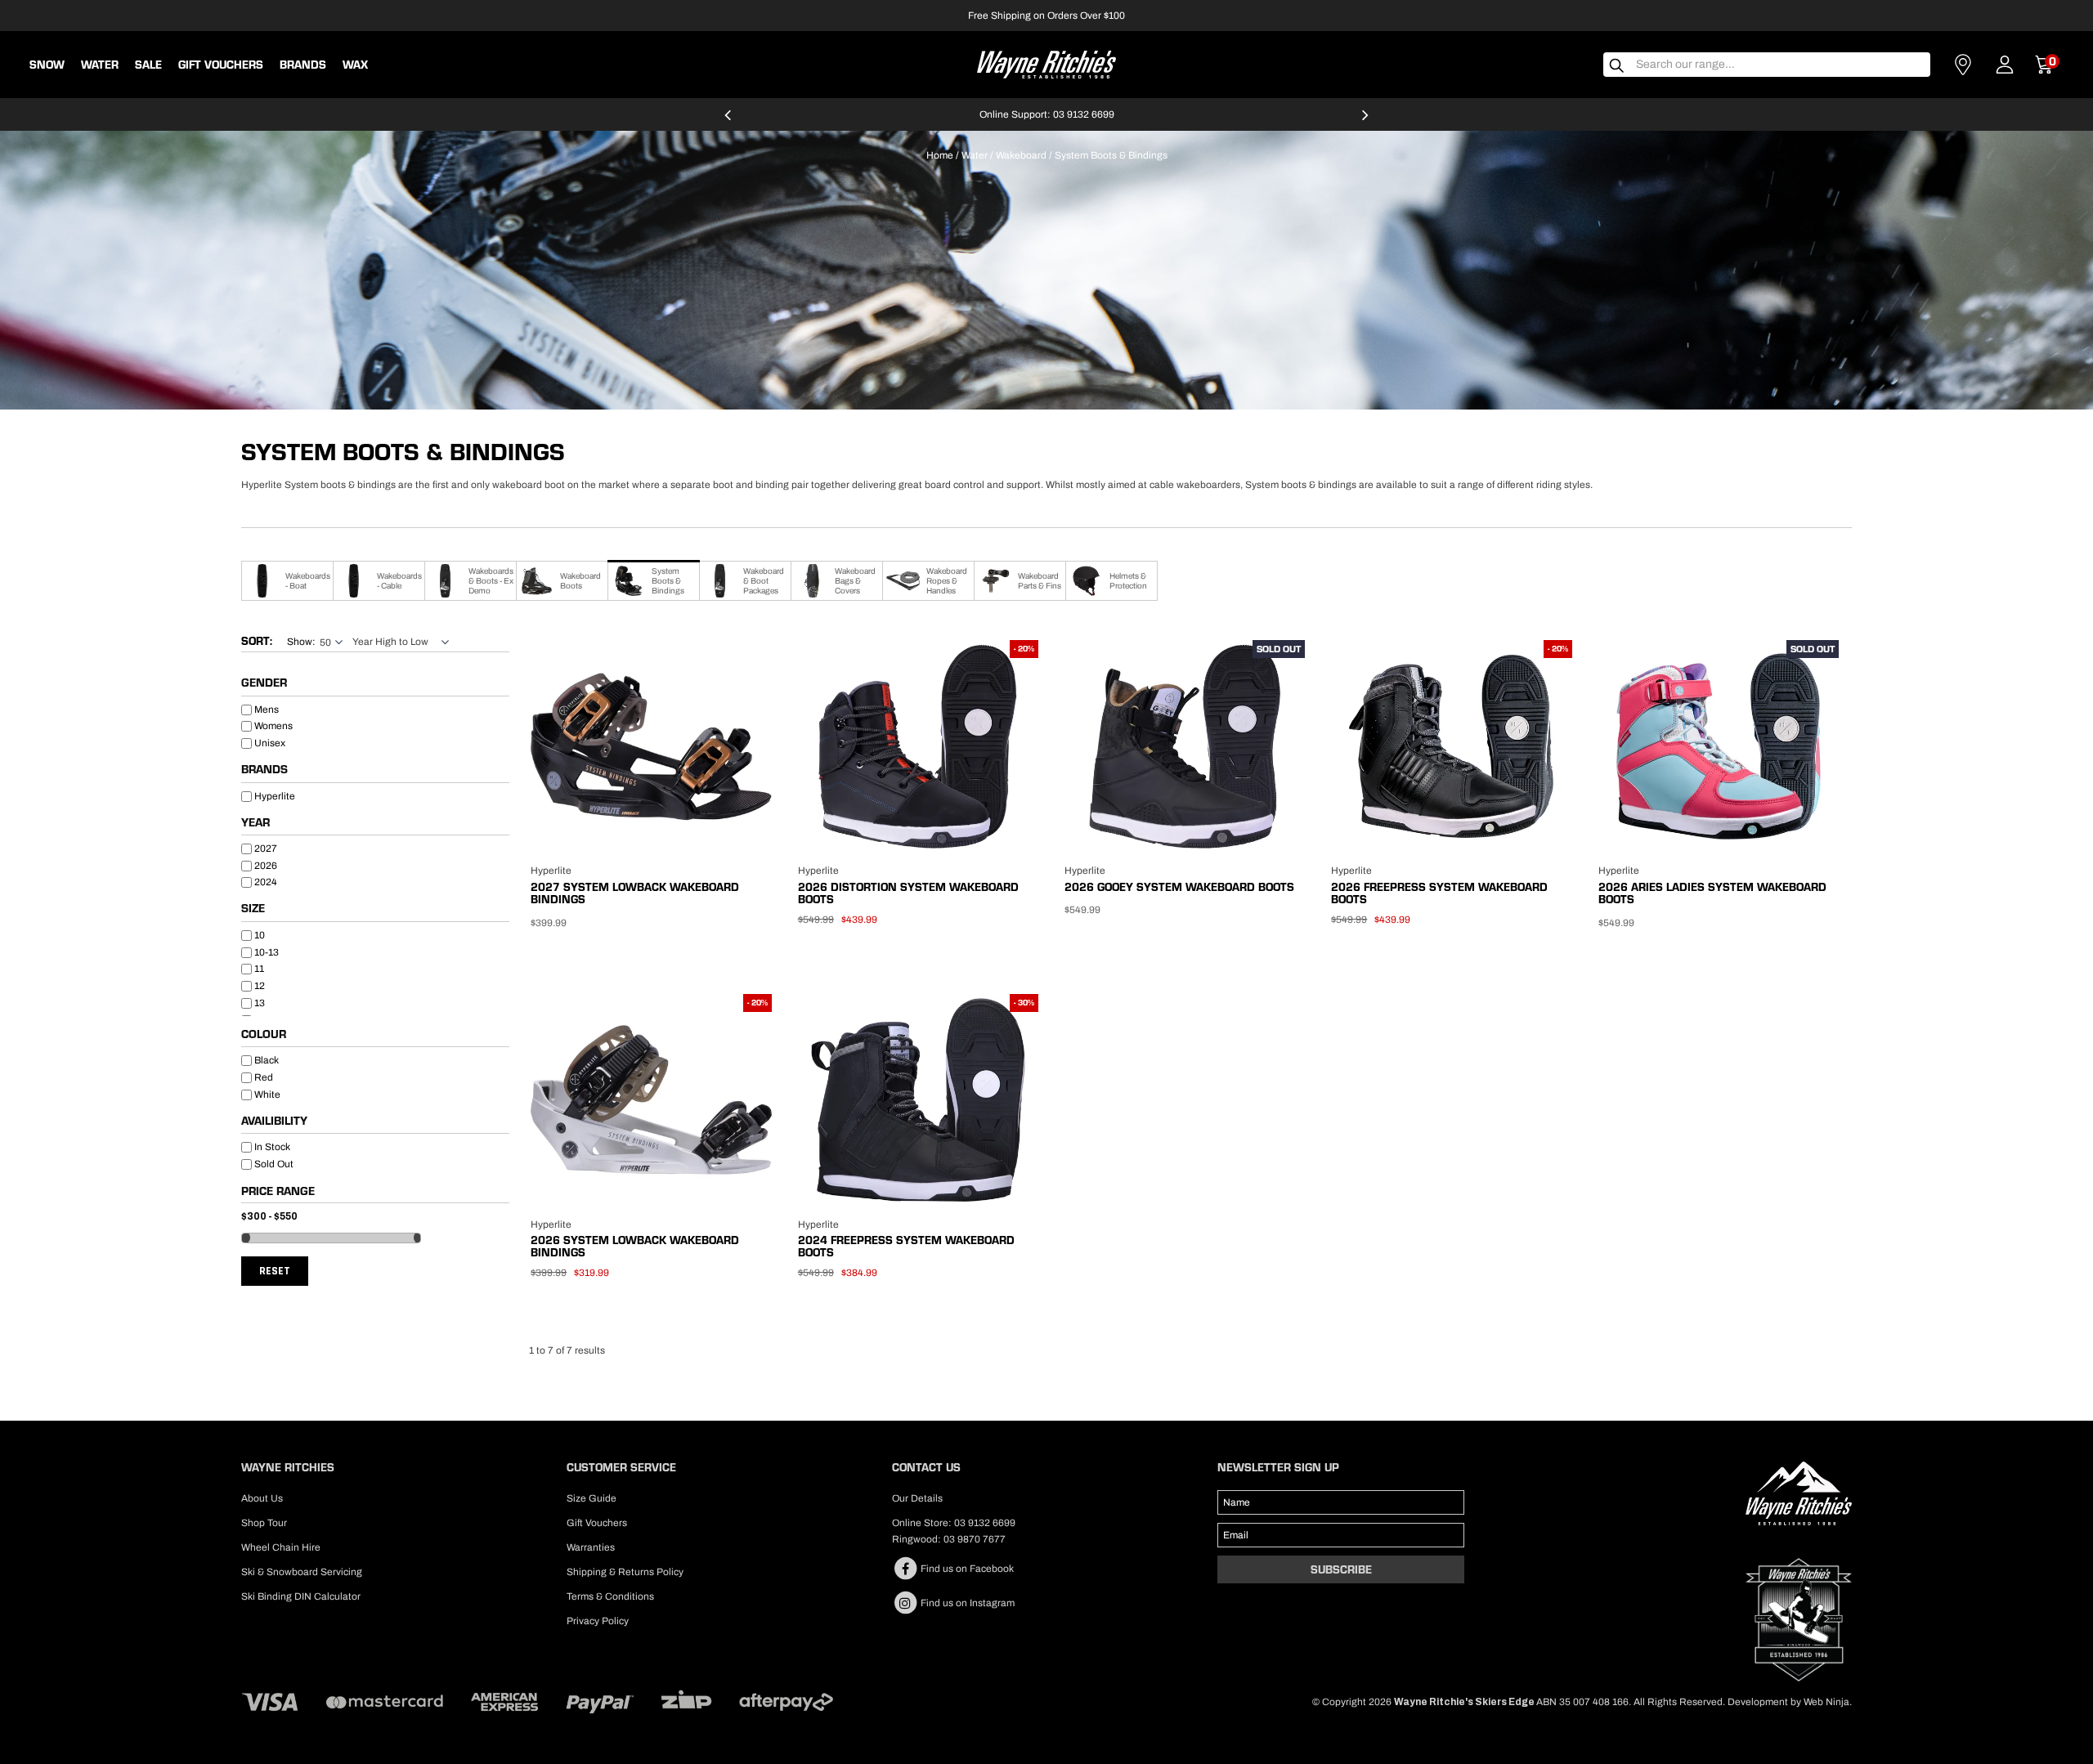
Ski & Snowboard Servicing (302, 1572)
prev (728, 122)
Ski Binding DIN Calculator (301, 1596)
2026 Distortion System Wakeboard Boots (908, 893)
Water (100, 65)
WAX (355, 65)
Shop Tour (264, 1523)
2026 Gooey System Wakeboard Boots (1179, 887)
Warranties (591, 1547)
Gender (264, 683)
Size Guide (592, 1498)
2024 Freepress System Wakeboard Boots (906, 1246)
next (1365, 122)
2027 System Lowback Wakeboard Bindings (635, 893)
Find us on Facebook (966, 1569)
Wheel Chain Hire (281, 1547)
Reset (275, 1271)
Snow (47, 65)
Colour (264, 1035)
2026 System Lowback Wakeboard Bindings (635, 1246)
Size (253, 909)
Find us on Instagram (966, 1603)
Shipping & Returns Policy (625, 1572)
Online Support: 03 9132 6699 (1047, 114)
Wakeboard (1021, 155)
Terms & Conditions (610, 1596)
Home (940, 155)
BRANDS (303, 65)
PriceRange (375, 1194)
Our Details (917, 1498)
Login (2005, 65)
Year (255, 823)
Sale (148, 65)
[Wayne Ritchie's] (1046, 63)
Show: (301, 642)
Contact (1963, 65)
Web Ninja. (1828, 1702)
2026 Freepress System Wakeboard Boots (1439, 893)
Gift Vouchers (221, 65)
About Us (262, 1498)
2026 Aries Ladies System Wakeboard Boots (1712, 893)
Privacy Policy (598, 1621)
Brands (264, 770)
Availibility (274, 1122)
